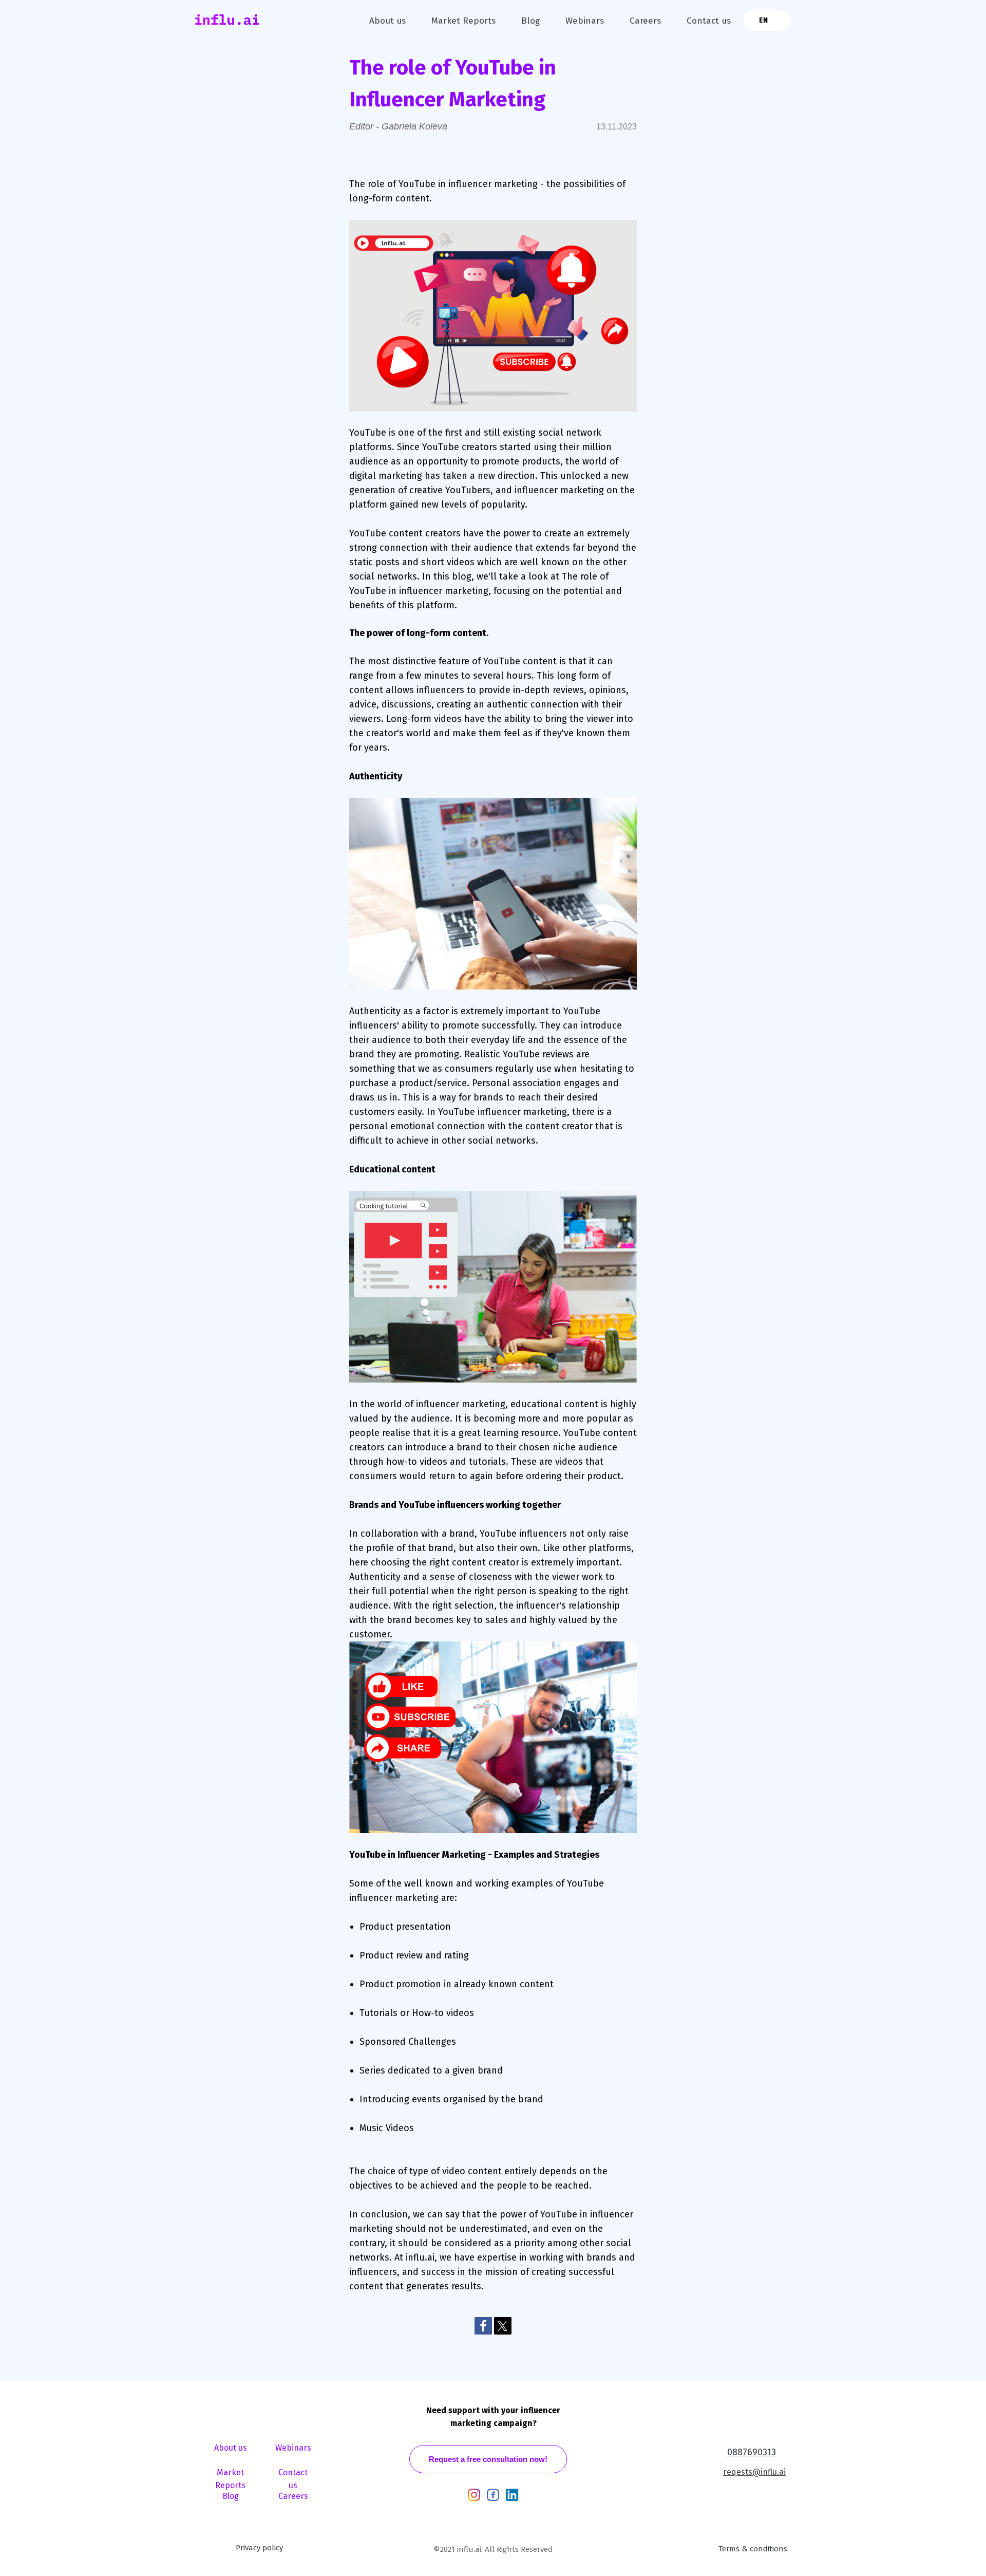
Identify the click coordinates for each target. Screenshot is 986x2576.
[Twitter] (503, 2326)
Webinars (585, 21)
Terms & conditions (753, 2549)
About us (387, 21)
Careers (645, 21)
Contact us (709, 21)
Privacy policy (259, 2548)
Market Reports (463, 21)
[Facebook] (483, 2326)
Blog (530, 21)
